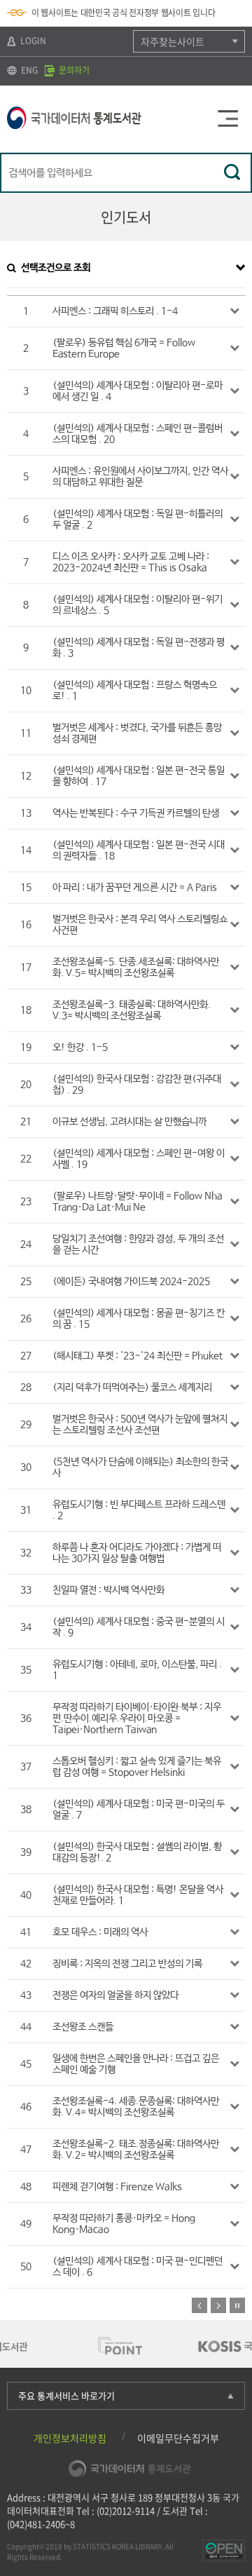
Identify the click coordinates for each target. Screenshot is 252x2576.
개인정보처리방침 (70, 2438)
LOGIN (32, 41)
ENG (28, 70)
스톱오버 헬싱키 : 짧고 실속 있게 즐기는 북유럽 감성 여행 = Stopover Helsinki (137, 1767)
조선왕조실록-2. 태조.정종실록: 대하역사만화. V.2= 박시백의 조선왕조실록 (136, 2150)
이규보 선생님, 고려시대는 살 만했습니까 (129, 1122)
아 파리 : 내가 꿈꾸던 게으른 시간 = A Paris (135, 888)
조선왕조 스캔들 (83, 2027)
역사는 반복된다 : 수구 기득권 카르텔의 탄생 (136, 813)
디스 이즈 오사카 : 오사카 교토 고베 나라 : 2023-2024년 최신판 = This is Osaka (131, 562)
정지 (237, 2305)
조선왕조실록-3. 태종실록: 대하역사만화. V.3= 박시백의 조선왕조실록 (132, 1010)
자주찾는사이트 (173, 41)
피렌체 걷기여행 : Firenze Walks (117, 2187)
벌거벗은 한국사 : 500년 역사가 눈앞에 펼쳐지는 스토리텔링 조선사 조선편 (140, 1425)
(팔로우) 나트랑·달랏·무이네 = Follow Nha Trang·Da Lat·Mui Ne (138, 1202)
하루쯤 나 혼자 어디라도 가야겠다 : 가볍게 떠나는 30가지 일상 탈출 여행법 (137, 1553)
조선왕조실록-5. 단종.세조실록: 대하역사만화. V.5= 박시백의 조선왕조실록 (136, 968)
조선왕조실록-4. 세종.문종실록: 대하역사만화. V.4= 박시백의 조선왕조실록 (136, 2107)
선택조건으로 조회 (56, 268)
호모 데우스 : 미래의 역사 (100, 1932)
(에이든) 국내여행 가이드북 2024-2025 (131, 1282)
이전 (199, 2305)
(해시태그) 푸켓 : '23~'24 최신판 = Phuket (138, 1356)
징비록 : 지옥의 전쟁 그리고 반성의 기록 (127, 1964)
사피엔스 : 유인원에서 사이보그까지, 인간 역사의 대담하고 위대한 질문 (140, 477)
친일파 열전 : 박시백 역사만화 (108, 1590)
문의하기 (73, 70)
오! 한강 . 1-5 (80, 1048)
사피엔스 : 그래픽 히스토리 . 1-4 (115, 311)
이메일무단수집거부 (178, 2438)
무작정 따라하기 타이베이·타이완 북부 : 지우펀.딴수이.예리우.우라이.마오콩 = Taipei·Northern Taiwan (137, 1719)
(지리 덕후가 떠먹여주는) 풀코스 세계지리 (132, 1388)
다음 (218, 2305)
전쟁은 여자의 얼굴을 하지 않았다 (115, 1995)
